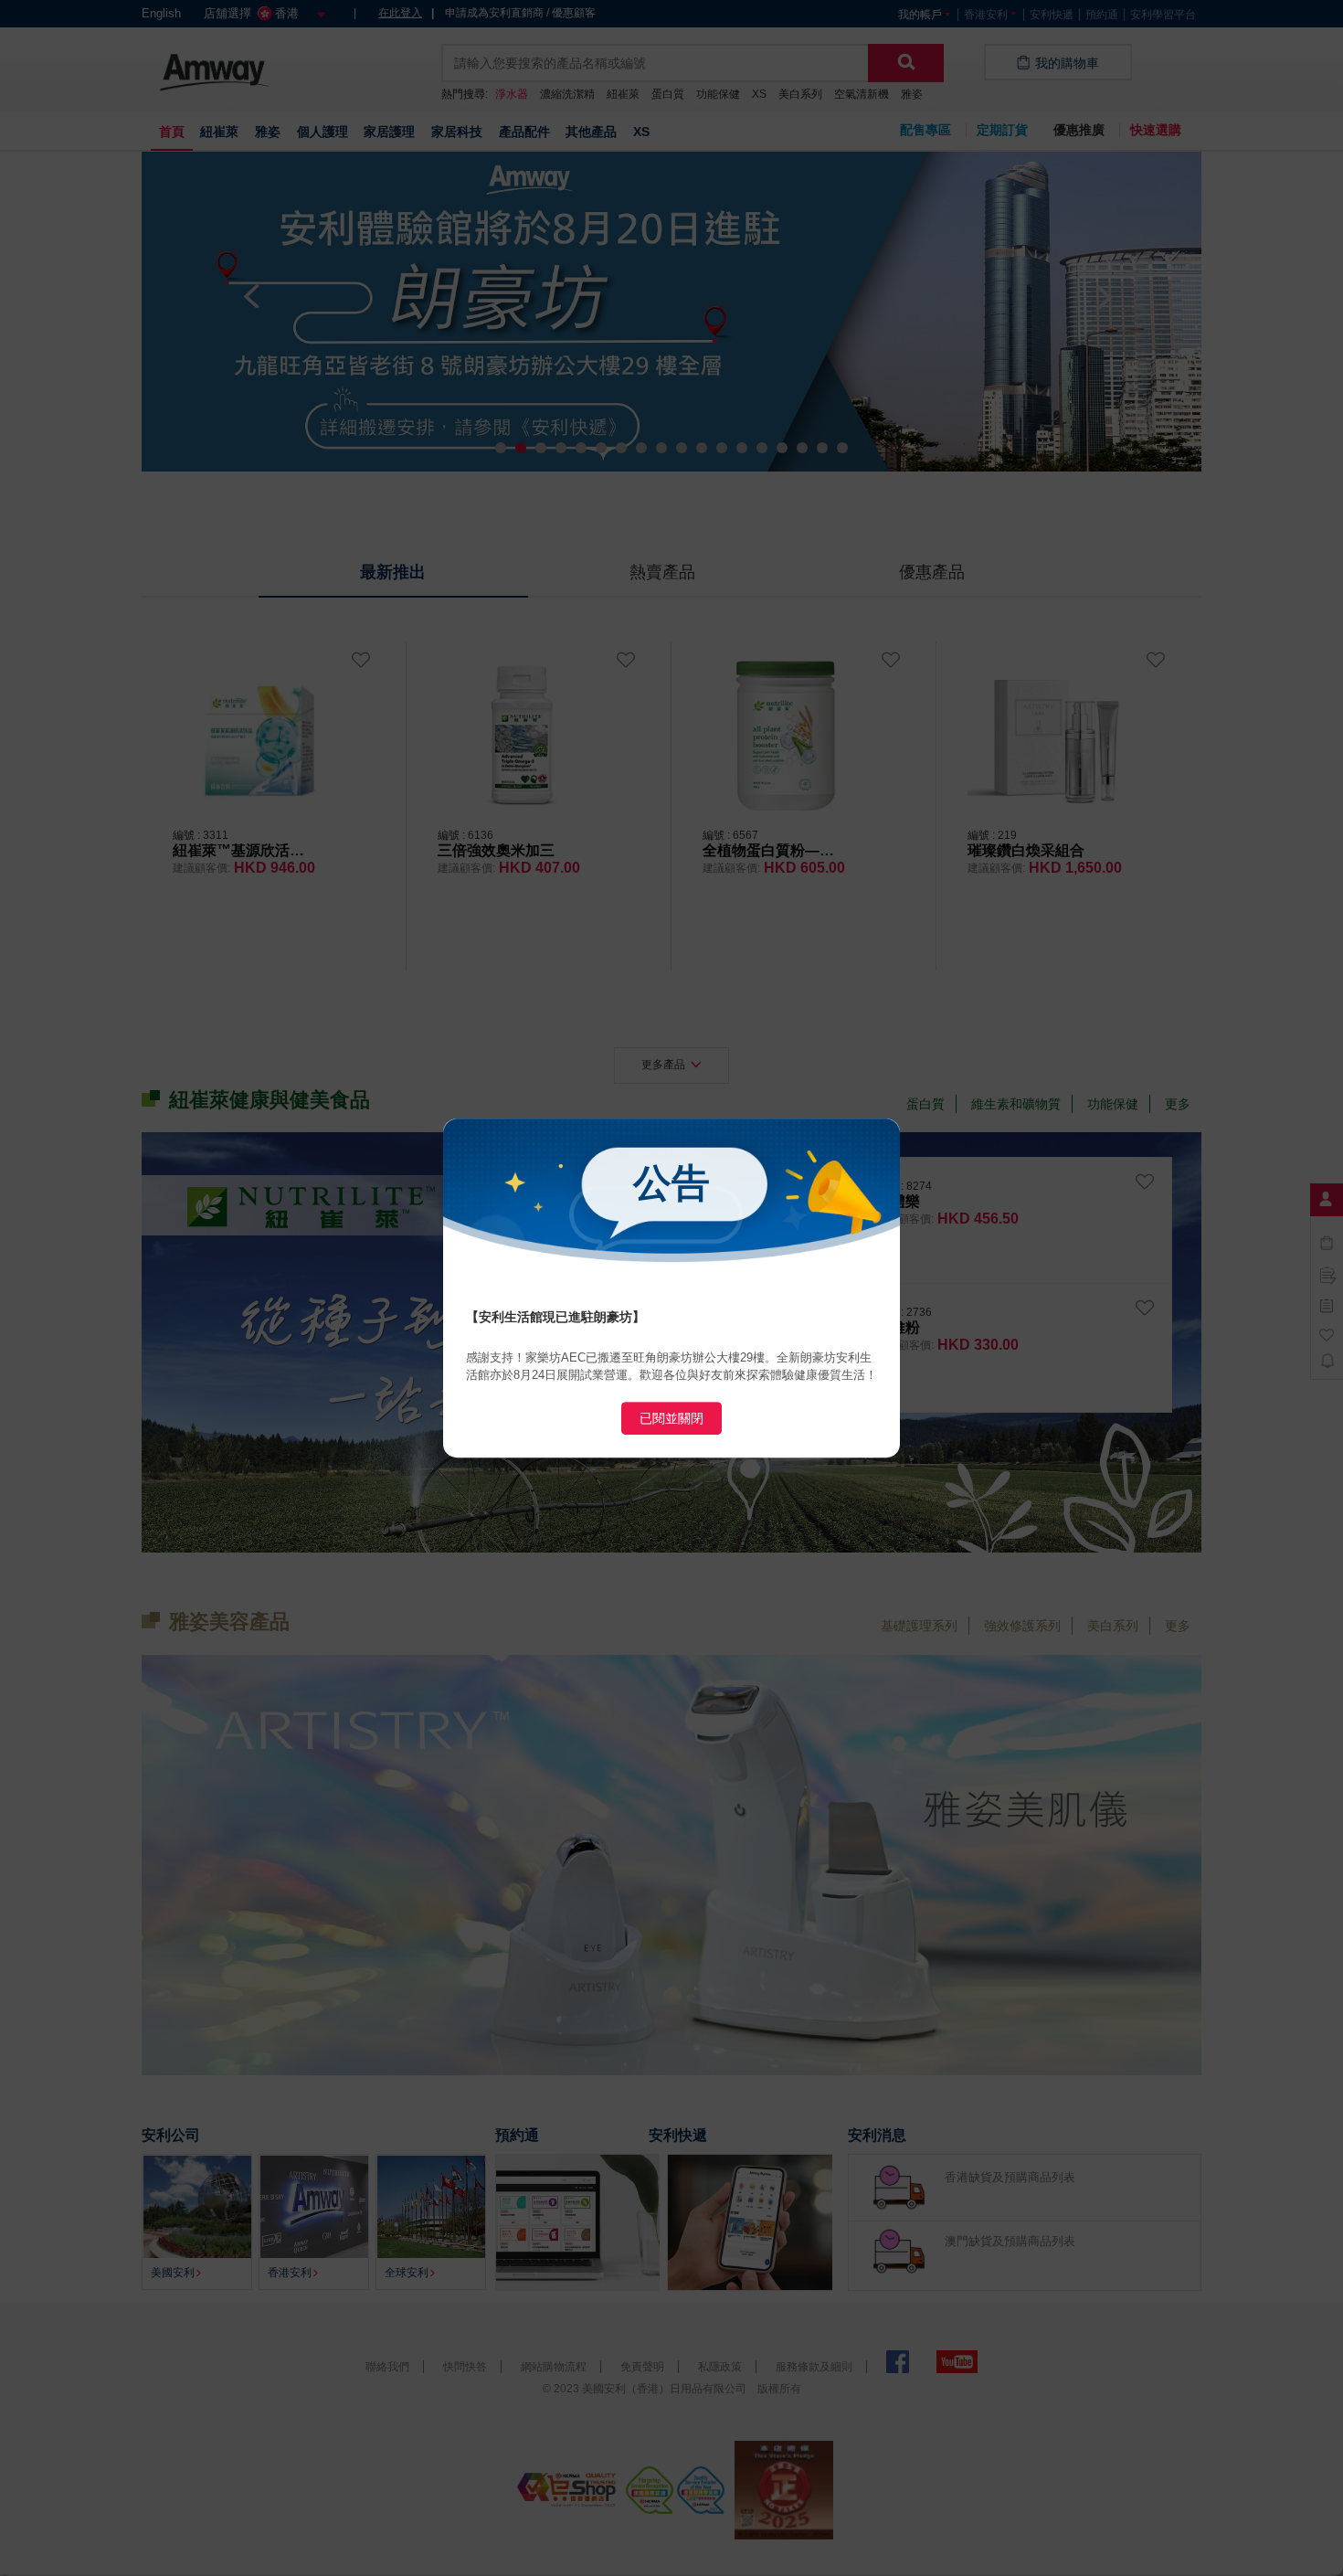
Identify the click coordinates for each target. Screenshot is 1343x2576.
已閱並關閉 (671, 1418)
